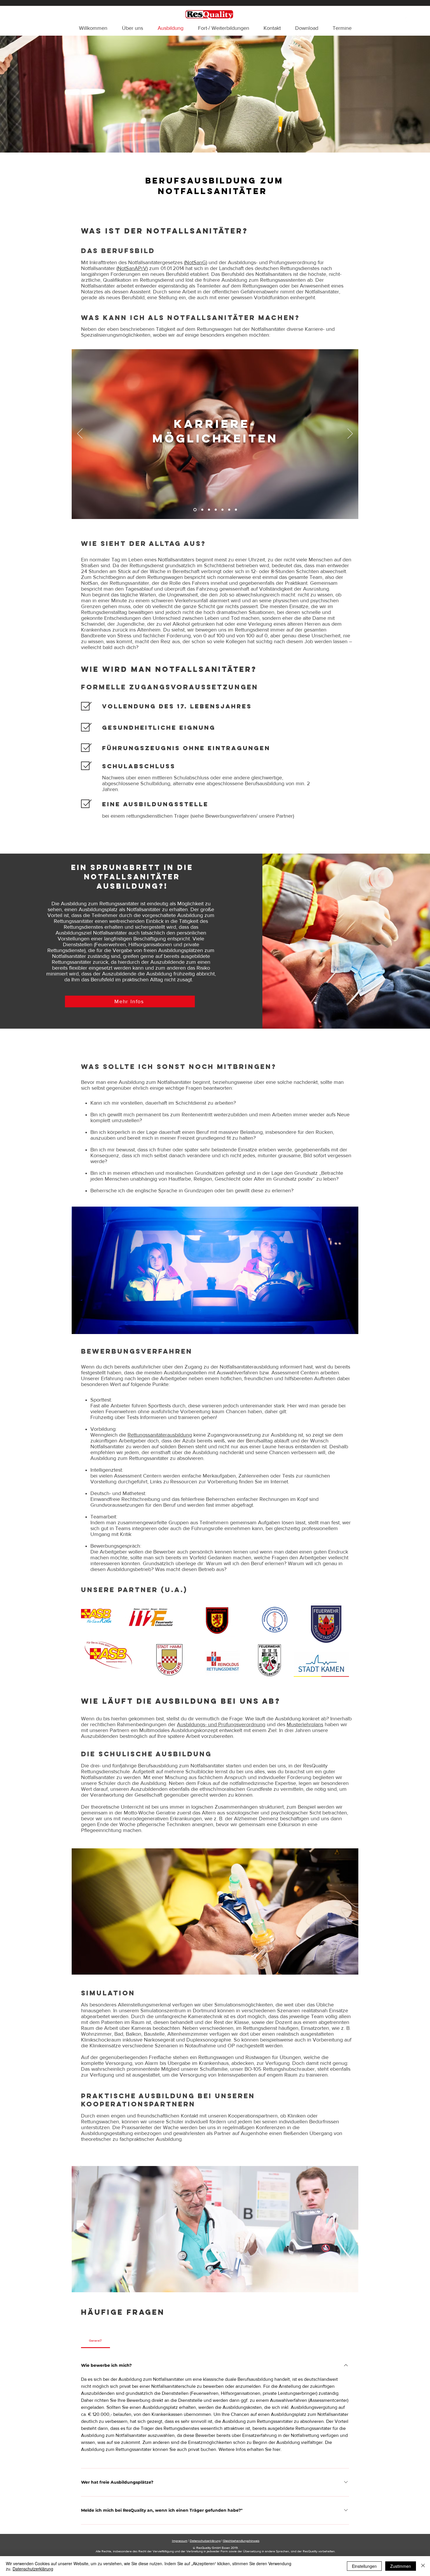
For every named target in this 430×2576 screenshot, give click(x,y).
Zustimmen (401, 2566)
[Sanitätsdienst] (229, 510)
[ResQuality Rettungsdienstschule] (408, 20)
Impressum (180, 2541)
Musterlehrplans (305, 1724)
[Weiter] (350, 434)
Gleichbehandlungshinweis (241, 2541)
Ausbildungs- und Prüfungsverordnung (221, 1724)
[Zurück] (80, 434)
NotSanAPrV (132, 268)
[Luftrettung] (209, 510)
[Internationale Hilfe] (236, 510)
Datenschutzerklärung (205, 2541)
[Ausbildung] (216, 510)
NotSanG (196, 262)
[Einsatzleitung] (222, 510)
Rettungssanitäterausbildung (160, 1435)
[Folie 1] (194, 510)
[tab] (96, 2340)
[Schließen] (423, 2566)
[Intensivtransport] (202, 510)
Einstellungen (364, 2566)
